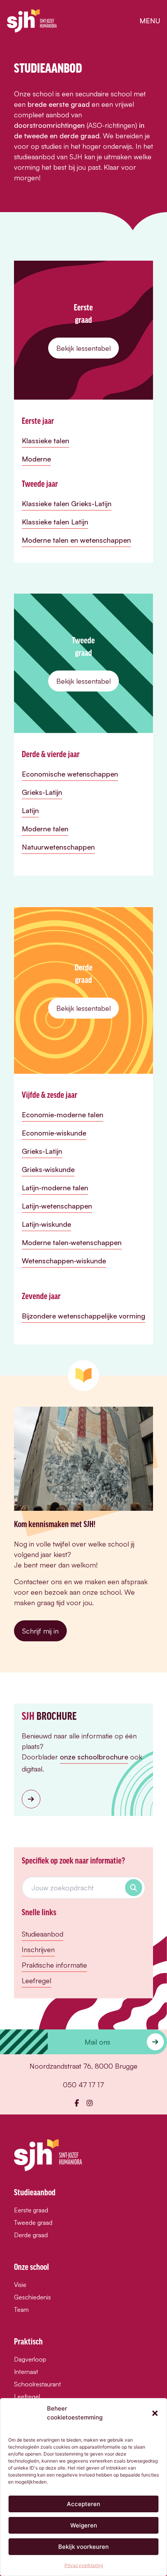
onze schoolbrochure (94, 1757)
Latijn (30, 810)
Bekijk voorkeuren (83, 2547)
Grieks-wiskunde (48, 1169)
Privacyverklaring (84, 2565)
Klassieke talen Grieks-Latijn (67, 503)
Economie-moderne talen (63, 1115)
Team (21, 2310)
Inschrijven (38, 1949)
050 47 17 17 (83, 2085)
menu (150, 21)
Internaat (26, 2372)
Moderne (36, 459)
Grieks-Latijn (42, 792)
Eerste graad (31, 2210)
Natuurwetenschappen (58, 847)
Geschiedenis (32, 2297)
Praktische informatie (54, 1965)
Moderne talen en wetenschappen (76, 540)
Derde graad (31, 2235)
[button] (155, 2413)
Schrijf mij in (40, 1631)
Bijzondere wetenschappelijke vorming (83, 1316)
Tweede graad (33, 2222)
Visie (20, 2285)
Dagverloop (30, 2359)
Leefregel (37, 1980)
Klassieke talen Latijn (55, 522)
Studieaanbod (43, 1934)
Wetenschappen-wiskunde (64, 1261)
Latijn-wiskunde (46, 1224)
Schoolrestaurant (37, 2384)
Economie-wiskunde (54, 1133)
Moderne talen (45, 829)
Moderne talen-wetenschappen (72, 1242)
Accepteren (83, 2504)
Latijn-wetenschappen (57, 1206)
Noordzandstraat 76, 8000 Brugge (83, 2066)
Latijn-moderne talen (55, 1188)
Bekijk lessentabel (83, 348)
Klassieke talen (45, 441)
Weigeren (84, 2525)
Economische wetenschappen (70, 774)
